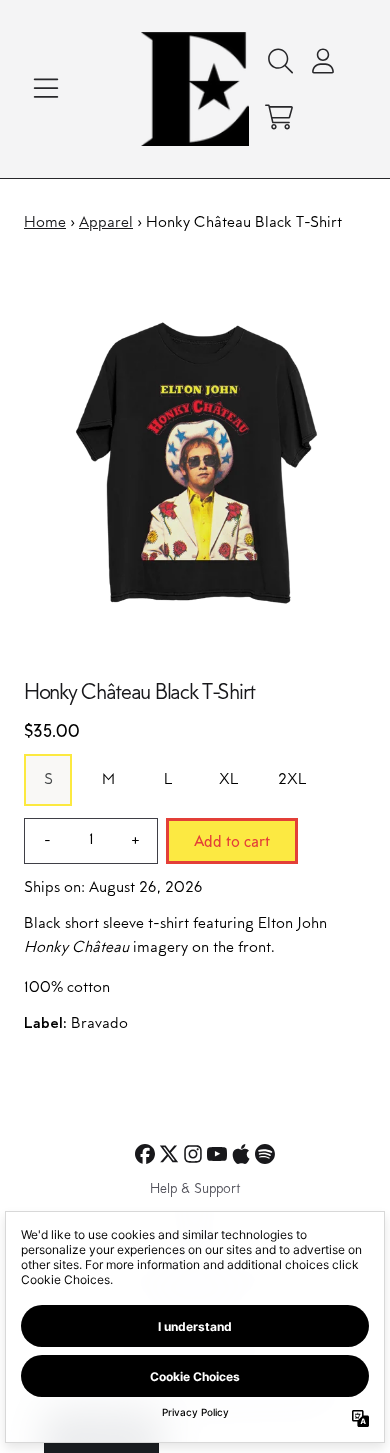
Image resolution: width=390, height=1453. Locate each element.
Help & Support (195, 1190)
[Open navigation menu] (46, 89)
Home (45, 223)
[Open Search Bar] (279, 61)
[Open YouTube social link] (217, 1154)
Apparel (106, 223)
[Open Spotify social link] (265, 1154)
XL (228, 780)
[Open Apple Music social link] (241, 1154)
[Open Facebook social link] (145, 1154)
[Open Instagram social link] (193, 1154)
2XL (292, 780)
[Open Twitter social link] (169, 1154)
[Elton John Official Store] (195, 89)
